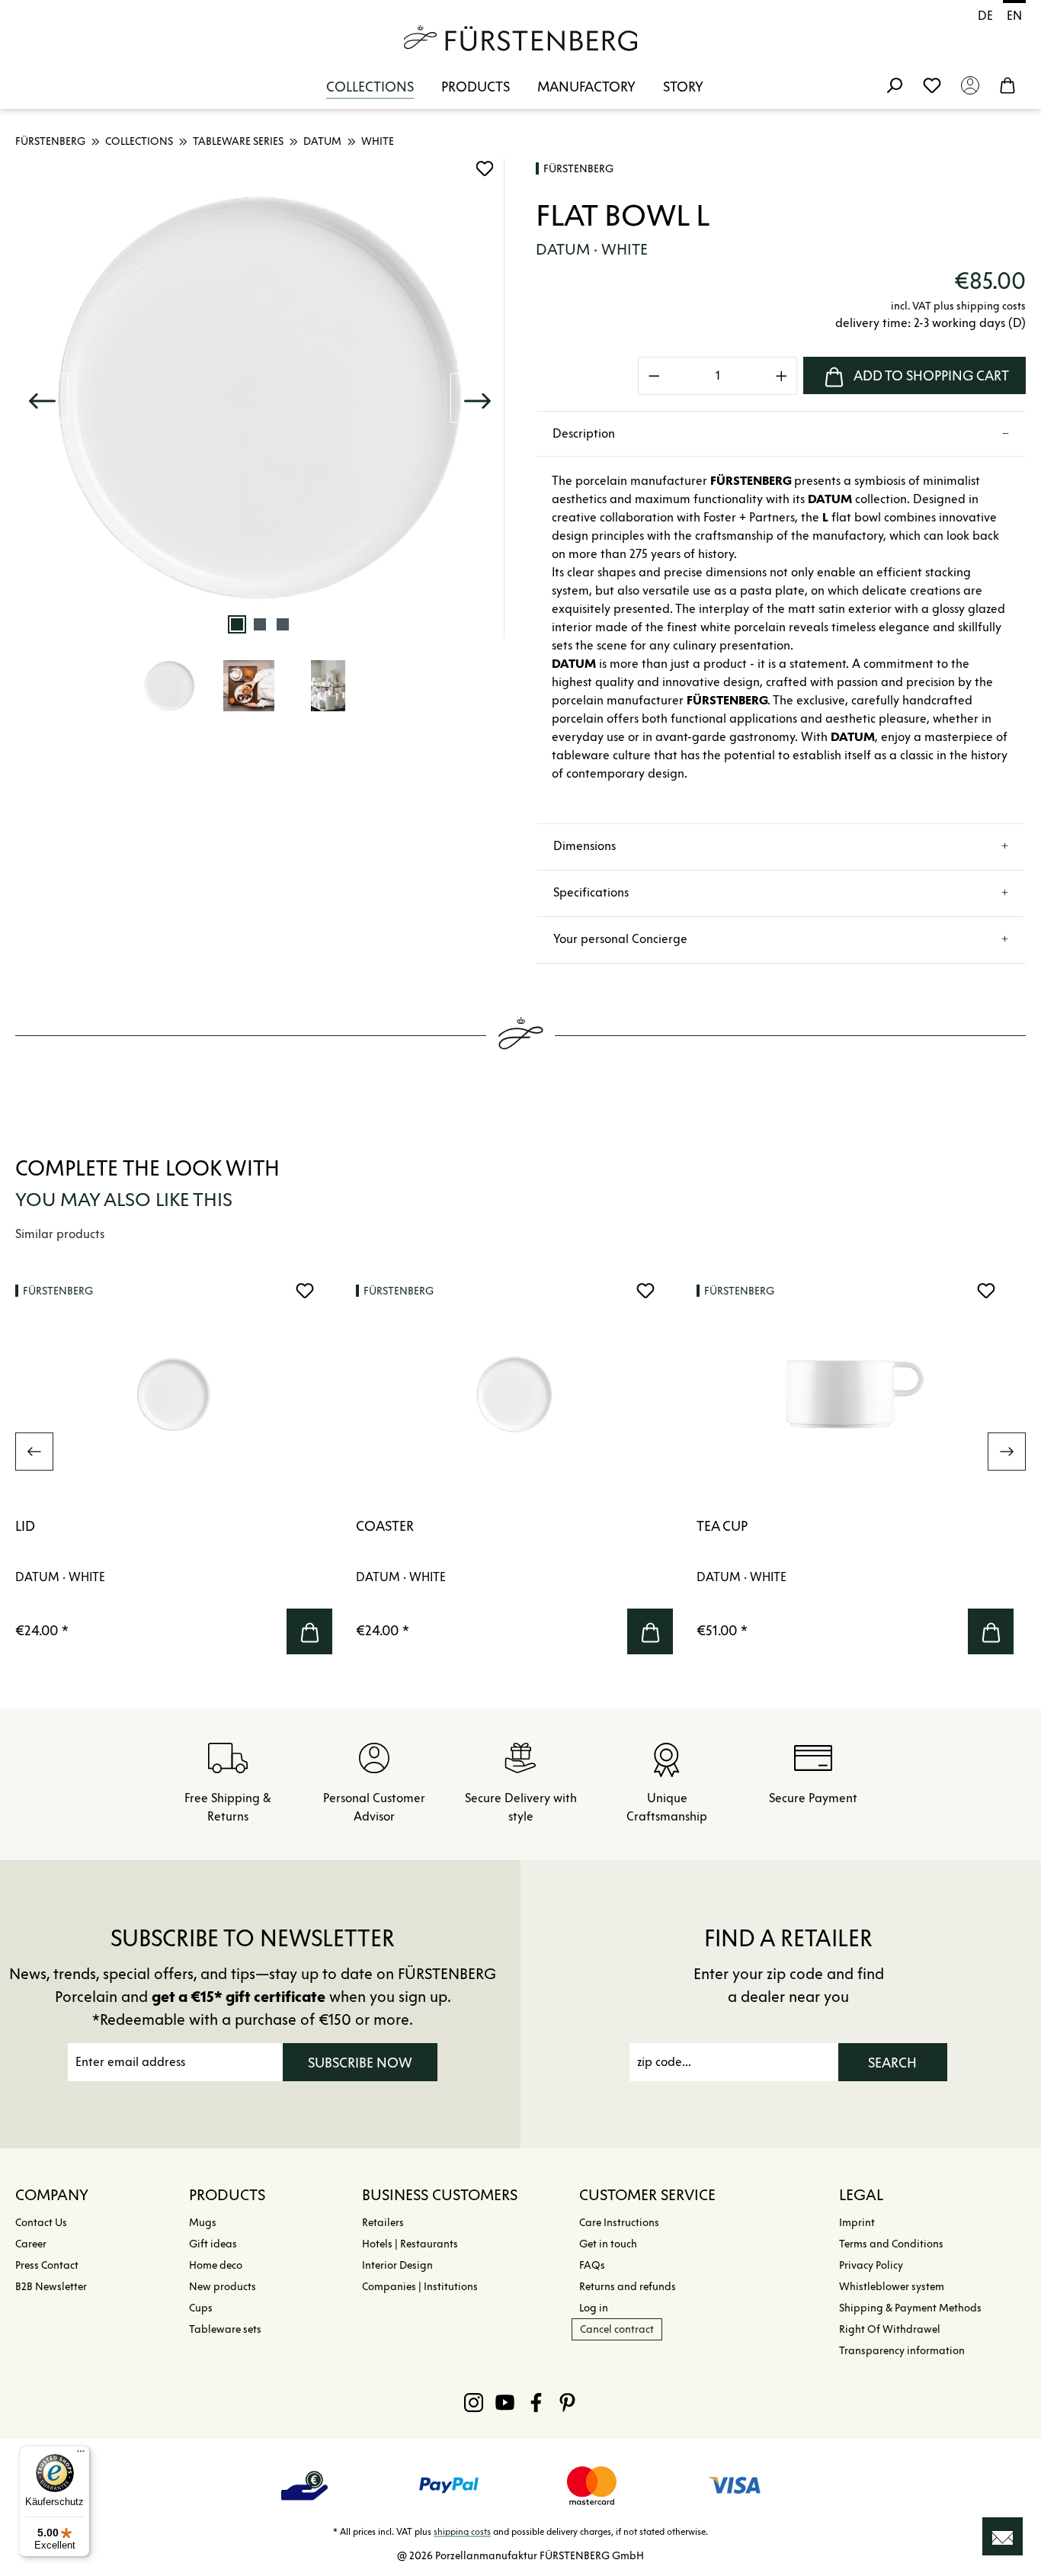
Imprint (857, 2223)
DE (985, 16)
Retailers (383, 2223)
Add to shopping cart (931, 376)
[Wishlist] (932, 85)
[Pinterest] (567, 2402)
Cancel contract (617, 2329)
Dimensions (585, 846)
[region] (260, 446)
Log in (594, 2308)
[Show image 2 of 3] (260, 624)
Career (31, 2244)
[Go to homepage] (520, 38)
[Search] (894, 85)
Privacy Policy (871, 2265)
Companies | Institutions (420, 2287)
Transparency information (902, 2351)
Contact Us (41, 2223)
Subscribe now (360, 2063)
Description (584, 433)
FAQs (592, 2265)
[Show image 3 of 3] (283, 624)
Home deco (216, 2265)
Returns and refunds (628, 2287)
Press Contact (47, 2265)
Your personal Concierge (620, 939)
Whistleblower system (892, 2287)
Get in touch (608, 2244)
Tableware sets (225, 2329)
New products (223, 2287)
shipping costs (462, 2531)
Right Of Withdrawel (890, 2329)
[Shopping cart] (1007, 85)
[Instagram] (474, 2402)
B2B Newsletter (51, 2287)
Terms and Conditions (891, 2244)
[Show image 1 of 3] (237, 624)
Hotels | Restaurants (410, 2244)
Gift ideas (213, 2244)
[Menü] (81, 2455)
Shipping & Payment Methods (910, 2308)
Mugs (203, 2223)
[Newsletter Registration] (1003, 2536)
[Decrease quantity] (654, 376)
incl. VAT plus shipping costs (958, 306)
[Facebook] (536, 2402)
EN (1014, 16)
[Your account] (970, 85)
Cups (201, 2308)
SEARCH (892, 2063)
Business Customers (440, 2195)
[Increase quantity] (782, 376)
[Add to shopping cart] (309, 1631)
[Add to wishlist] (485, 168)
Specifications (591, 892)
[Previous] (42, 398)
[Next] (477, 398)
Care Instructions (619, 2223)
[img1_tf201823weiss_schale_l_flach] (260, 398)
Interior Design (397, 2265)
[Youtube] (505, 2402)
